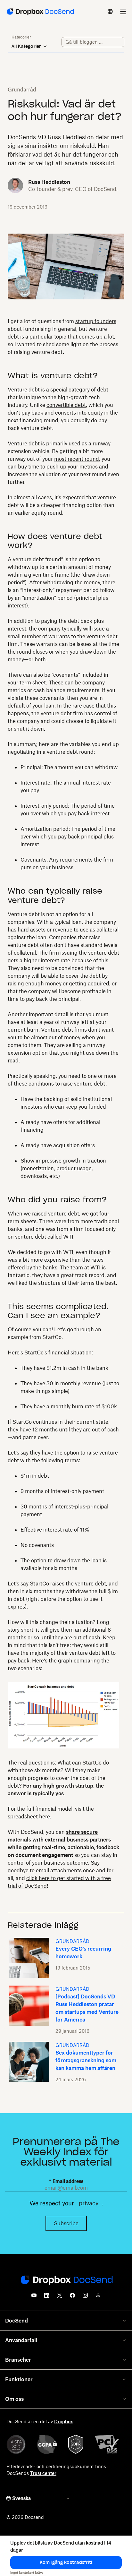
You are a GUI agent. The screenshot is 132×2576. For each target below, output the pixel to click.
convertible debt (66, 405)
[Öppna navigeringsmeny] (123, 12)
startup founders (96, 321)
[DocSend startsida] (66, 2280)
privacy (89, 2203)
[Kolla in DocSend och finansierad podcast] (98, 2297)
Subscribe (66, 2223)
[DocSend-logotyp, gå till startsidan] (40, 12)
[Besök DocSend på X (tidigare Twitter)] (60, 2297)
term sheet (33, 683)
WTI (68, 1237)
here (45, 1816)
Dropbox (64, 2421)
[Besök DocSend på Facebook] (72, 2297)
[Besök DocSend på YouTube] (34, 2297)
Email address (66, 2181)
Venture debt (24, 390)
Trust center (43, 2473)
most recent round (77, 459)
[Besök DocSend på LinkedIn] (47, 2297)
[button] (66, 2563)
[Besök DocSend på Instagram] (85, 2297)
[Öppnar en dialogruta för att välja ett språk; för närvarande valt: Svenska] (110, 12)
